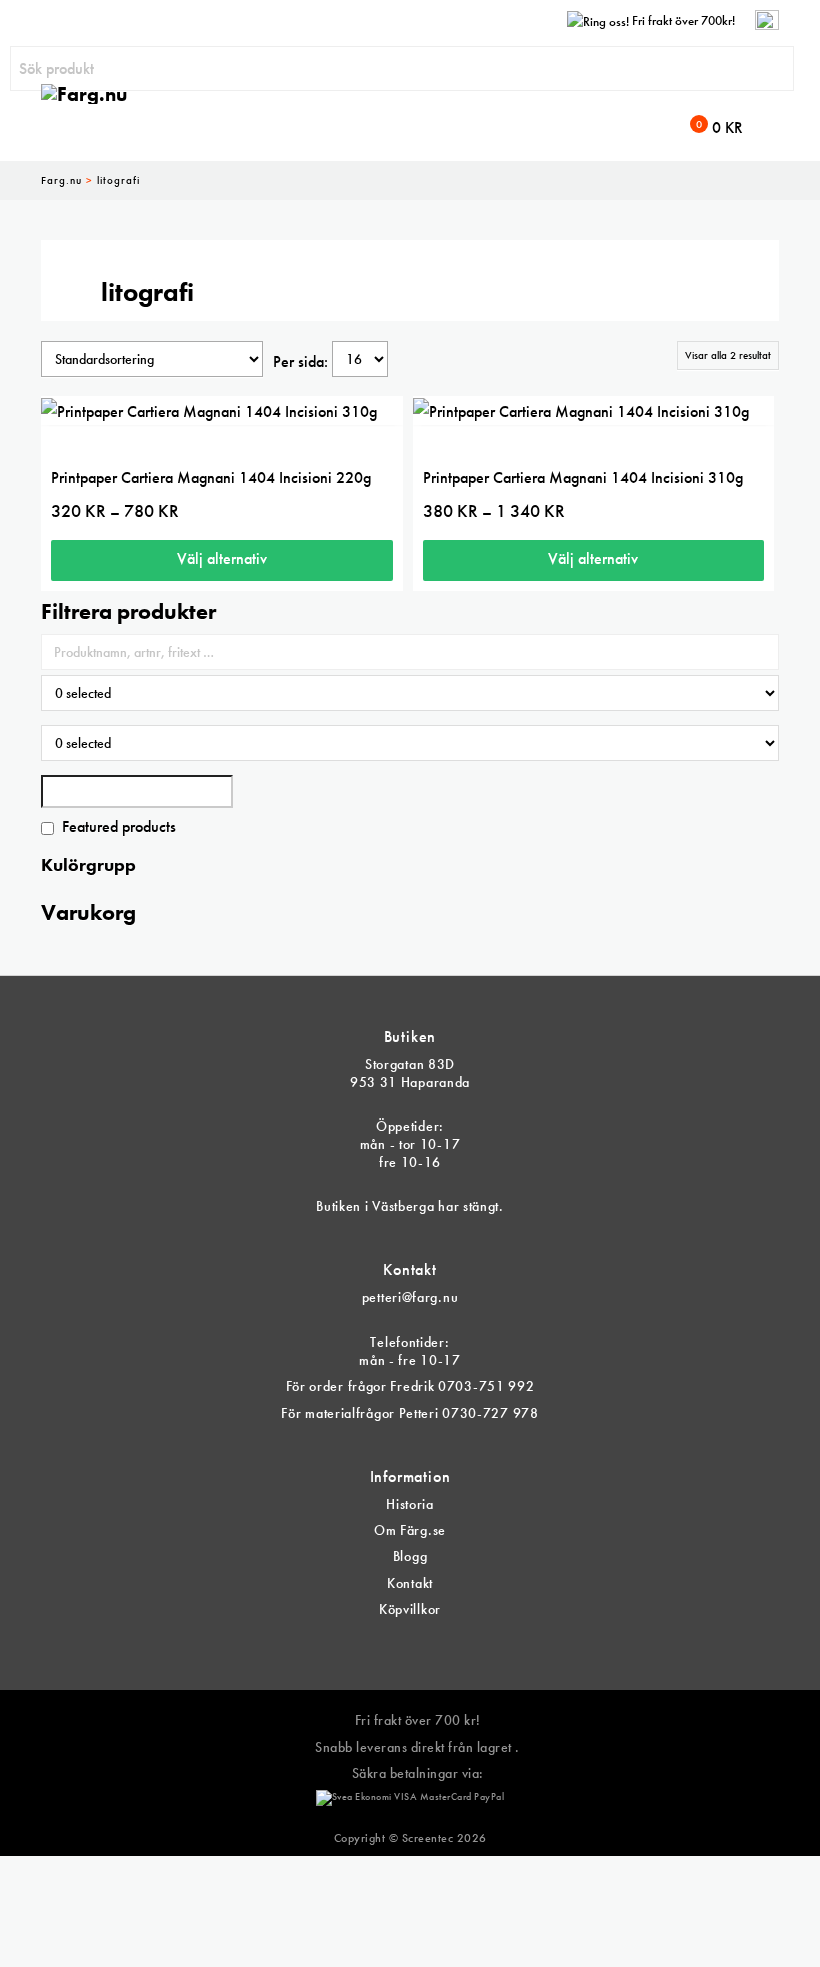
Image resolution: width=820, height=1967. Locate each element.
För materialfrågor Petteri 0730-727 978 (409, 1413)
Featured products (119, 826)
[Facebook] (395, 1645)
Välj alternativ (222, 558)
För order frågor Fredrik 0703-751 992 (410, 1386)
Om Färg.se (410, 1530)
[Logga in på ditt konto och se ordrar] (767, 20)
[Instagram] (425, 1645)
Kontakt (410, 1583)
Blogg (410, 1556)
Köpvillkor (410, 1609)
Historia (410, 1504)
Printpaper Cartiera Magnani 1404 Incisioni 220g (211, 477)
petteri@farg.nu (410, 1297)
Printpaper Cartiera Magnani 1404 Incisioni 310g (583, 477)
